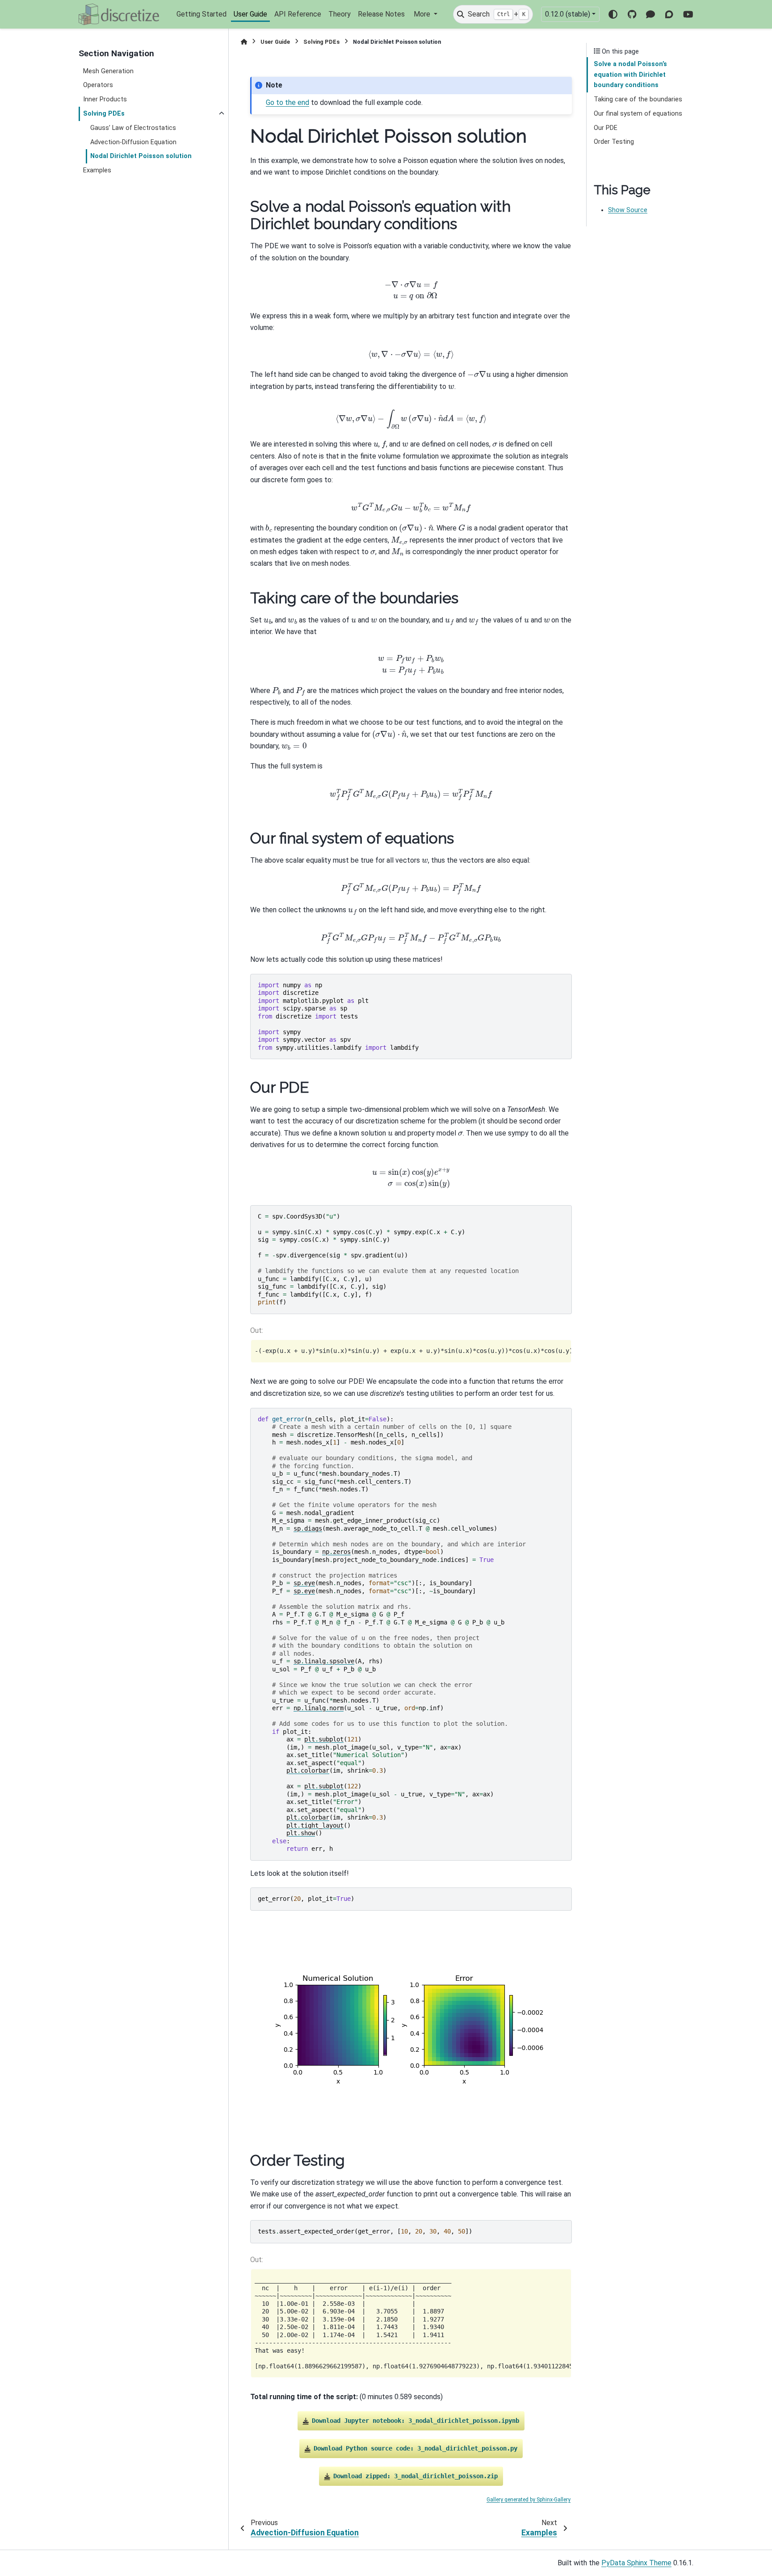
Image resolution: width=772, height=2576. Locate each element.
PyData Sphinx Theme (636, 2563)
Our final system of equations (638, 114)
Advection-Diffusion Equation (133, 142)
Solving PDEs (104, 114)
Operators (98, 85)
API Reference (298, 14)
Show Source (628, 210)
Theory (340, 14)
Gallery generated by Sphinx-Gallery (529, 2500)
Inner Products (105, 99)
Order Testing (614, 142)
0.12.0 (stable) (568, 14)
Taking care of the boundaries (638, 99)
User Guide (250, 14)
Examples (97, 170)
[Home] (244, 42)
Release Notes (381, 14)
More (423, 14)
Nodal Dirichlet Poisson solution (141, 156)
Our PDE (606, 128)
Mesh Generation (108, 71)
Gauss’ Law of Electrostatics (133, 128)
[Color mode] (613, 14)
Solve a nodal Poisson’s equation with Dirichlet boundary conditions (630, 75)
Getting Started (201, 14)
